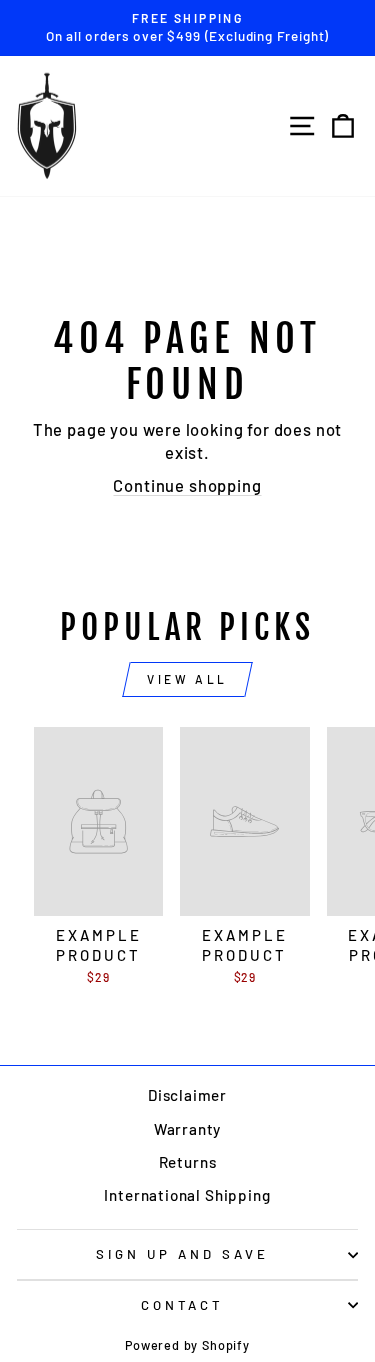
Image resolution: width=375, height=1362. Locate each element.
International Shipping (187, 1195)
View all (187, 679)
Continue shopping (187, 485)
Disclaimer (187, 1095)
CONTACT (183, 1305)
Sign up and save (182, 1254)
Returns (188, 1162)
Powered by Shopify (187, 1345)
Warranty (188, 1129)
